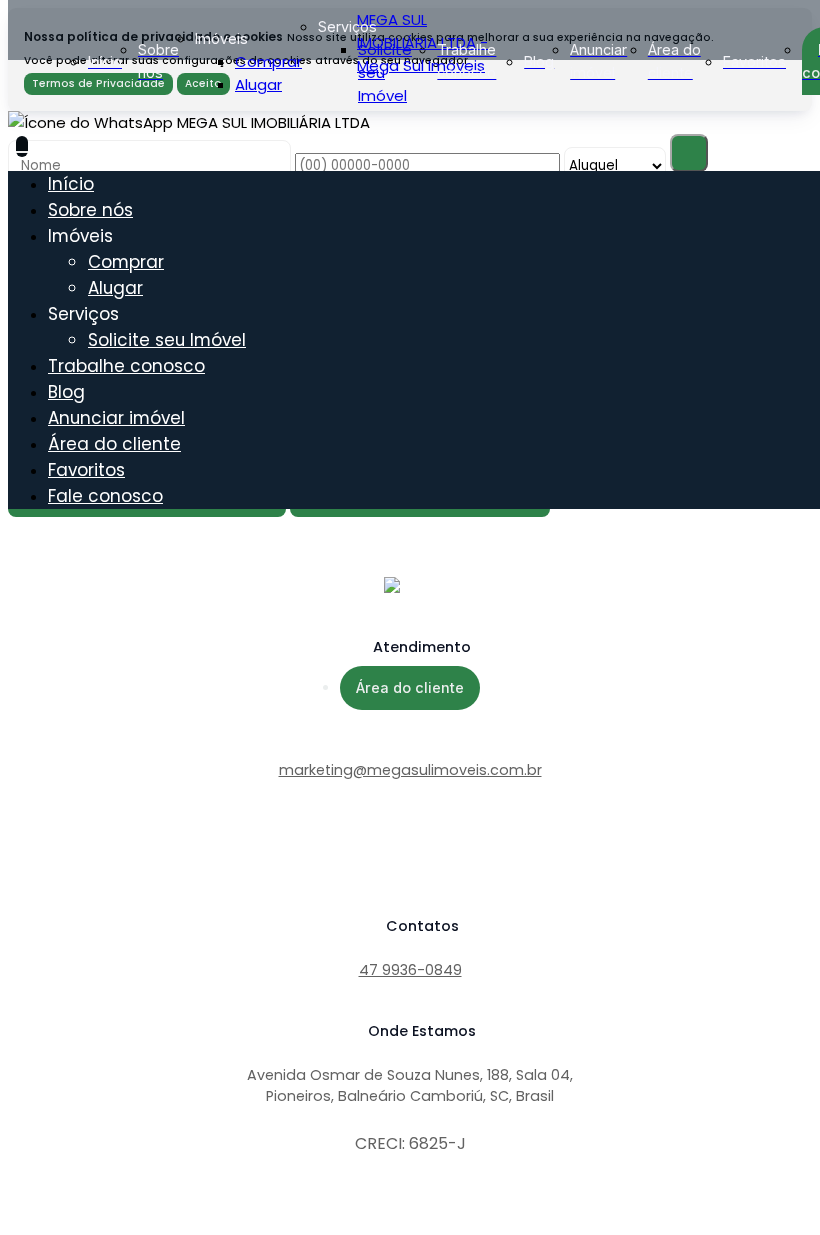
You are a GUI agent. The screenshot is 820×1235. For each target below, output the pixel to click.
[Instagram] (410, 869)
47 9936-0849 (410, 970)
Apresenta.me (61, 1215)
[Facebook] (410, 853)
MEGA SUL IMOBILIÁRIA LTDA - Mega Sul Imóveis (422, 42)
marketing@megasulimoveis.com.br (410, 770)
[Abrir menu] (22, 146)
